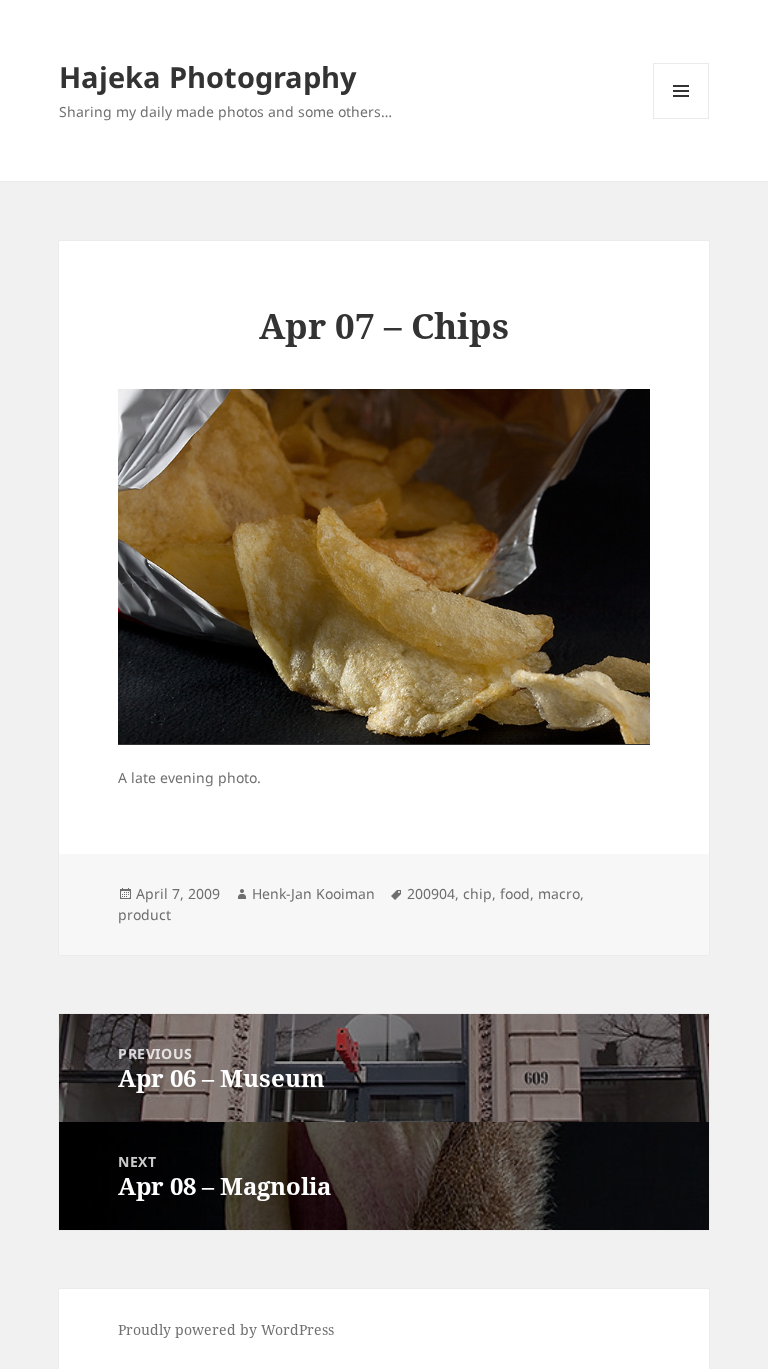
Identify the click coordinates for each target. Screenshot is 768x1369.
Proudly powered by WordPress (226, 1329)
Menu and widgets (681, 118)
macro (559, 893)
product (144, 914)
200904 (431, 893)
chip (477, 893)
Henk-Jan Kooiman (313, 893)
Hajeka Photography (208, 76)
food (515, 893)
